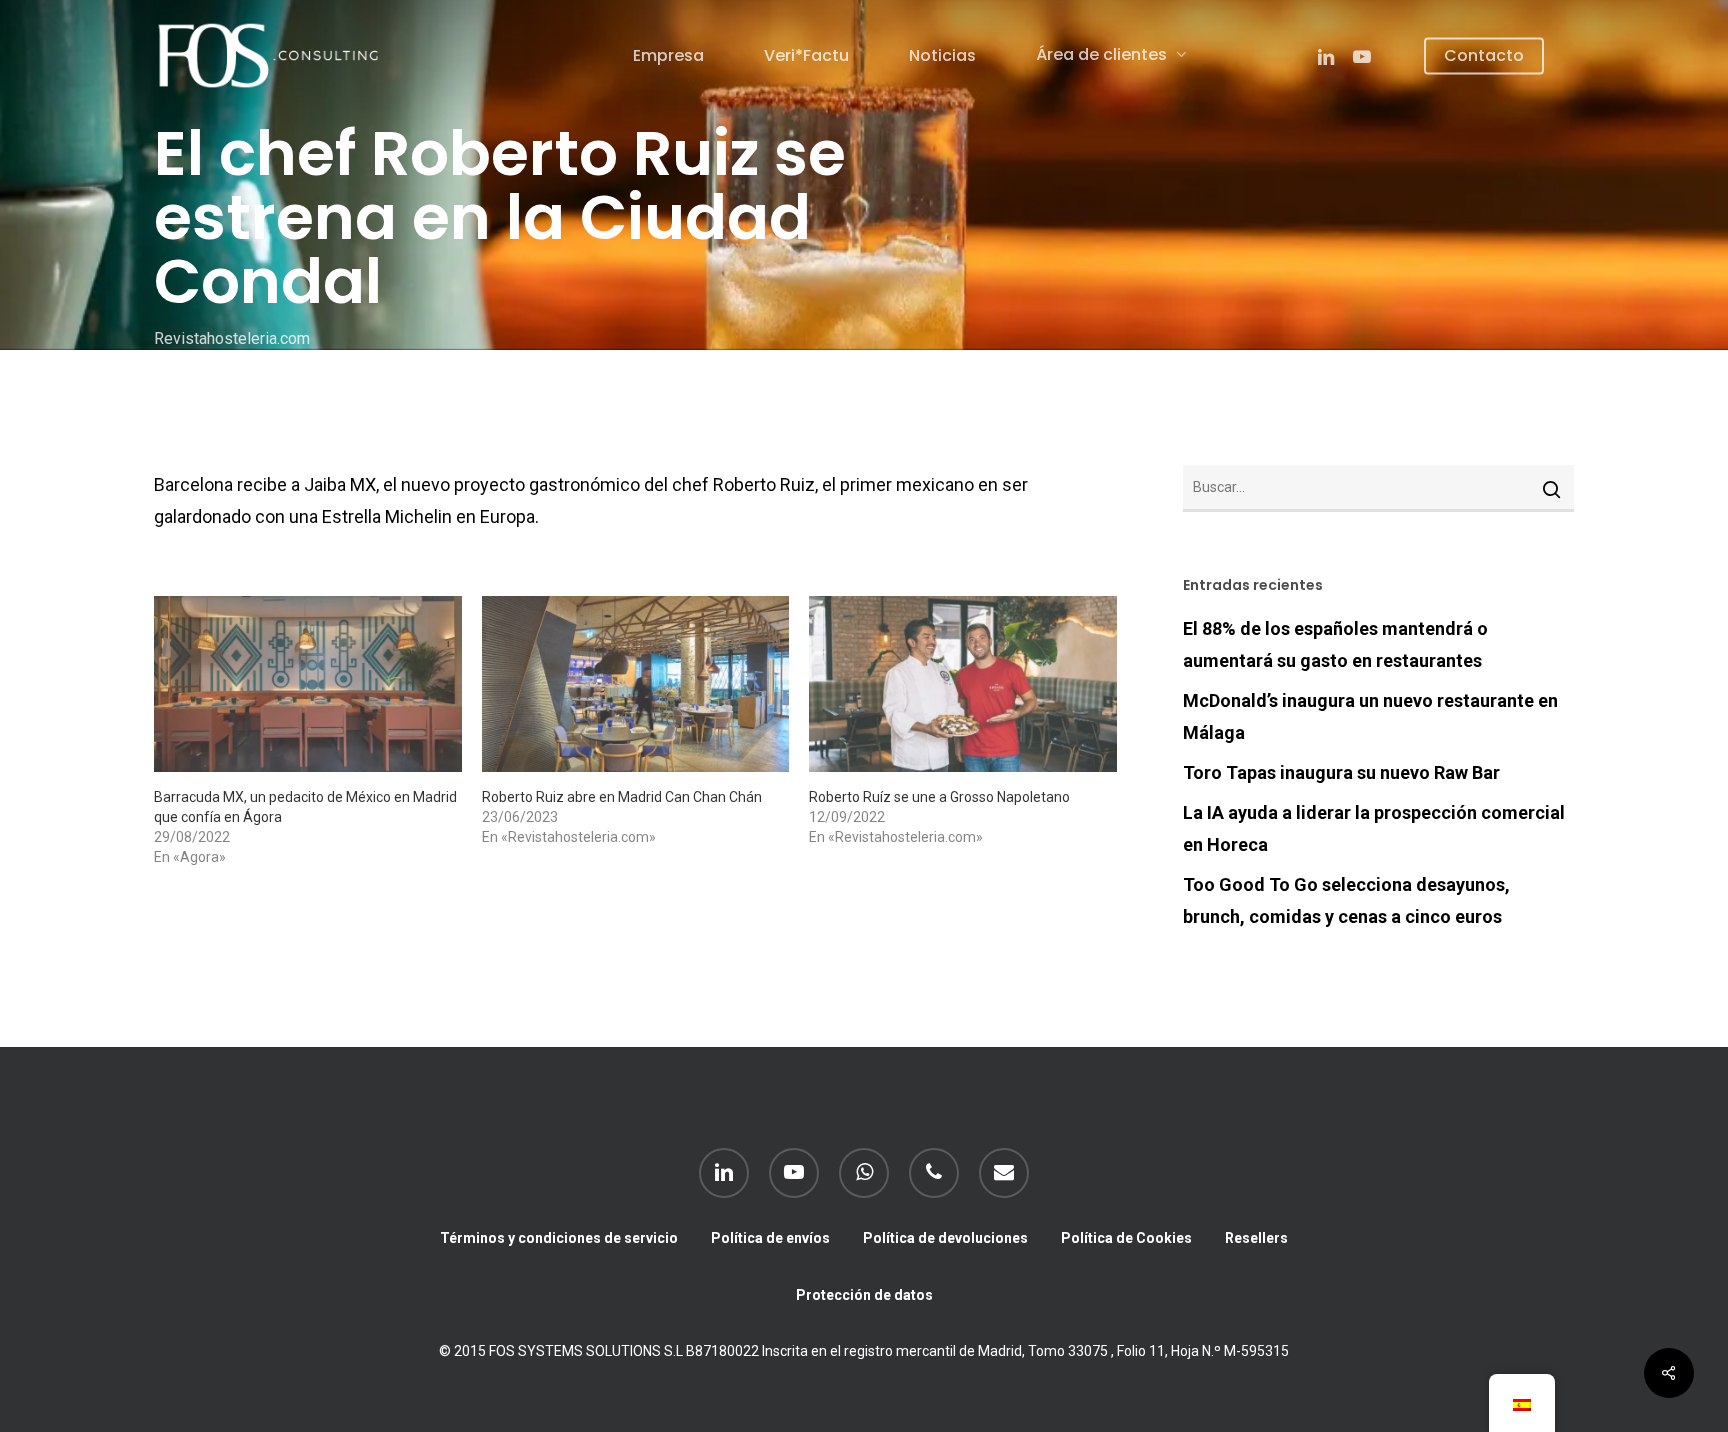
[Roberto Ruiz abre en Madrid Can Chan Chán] (636, 684)
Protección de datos (864, 1295)
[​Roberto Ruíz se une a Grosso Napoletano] (963, 684)
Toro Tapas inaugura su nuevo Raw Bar (1341, 772)
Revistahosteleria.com (232, 338)
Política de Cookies (1126, 1238)
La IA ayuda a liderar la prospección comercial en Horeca (1374, 828)
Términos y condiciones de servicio (559, 1238)
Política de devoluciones (945, 1238)
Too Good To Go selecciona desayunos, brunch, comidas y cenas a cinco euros (1346, 900)
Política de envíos (770, 1238)
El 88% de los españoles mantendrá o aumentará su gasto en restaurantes (1335, 644)
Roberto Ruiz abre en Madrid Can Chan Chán (622, 797)
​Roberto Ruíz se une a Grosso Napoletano (939, 797)
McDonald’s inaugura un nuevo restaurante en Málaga (1370, 716)
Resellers (1256, 1238)
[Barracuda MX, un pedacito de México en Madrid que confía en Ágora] (308, 684)
